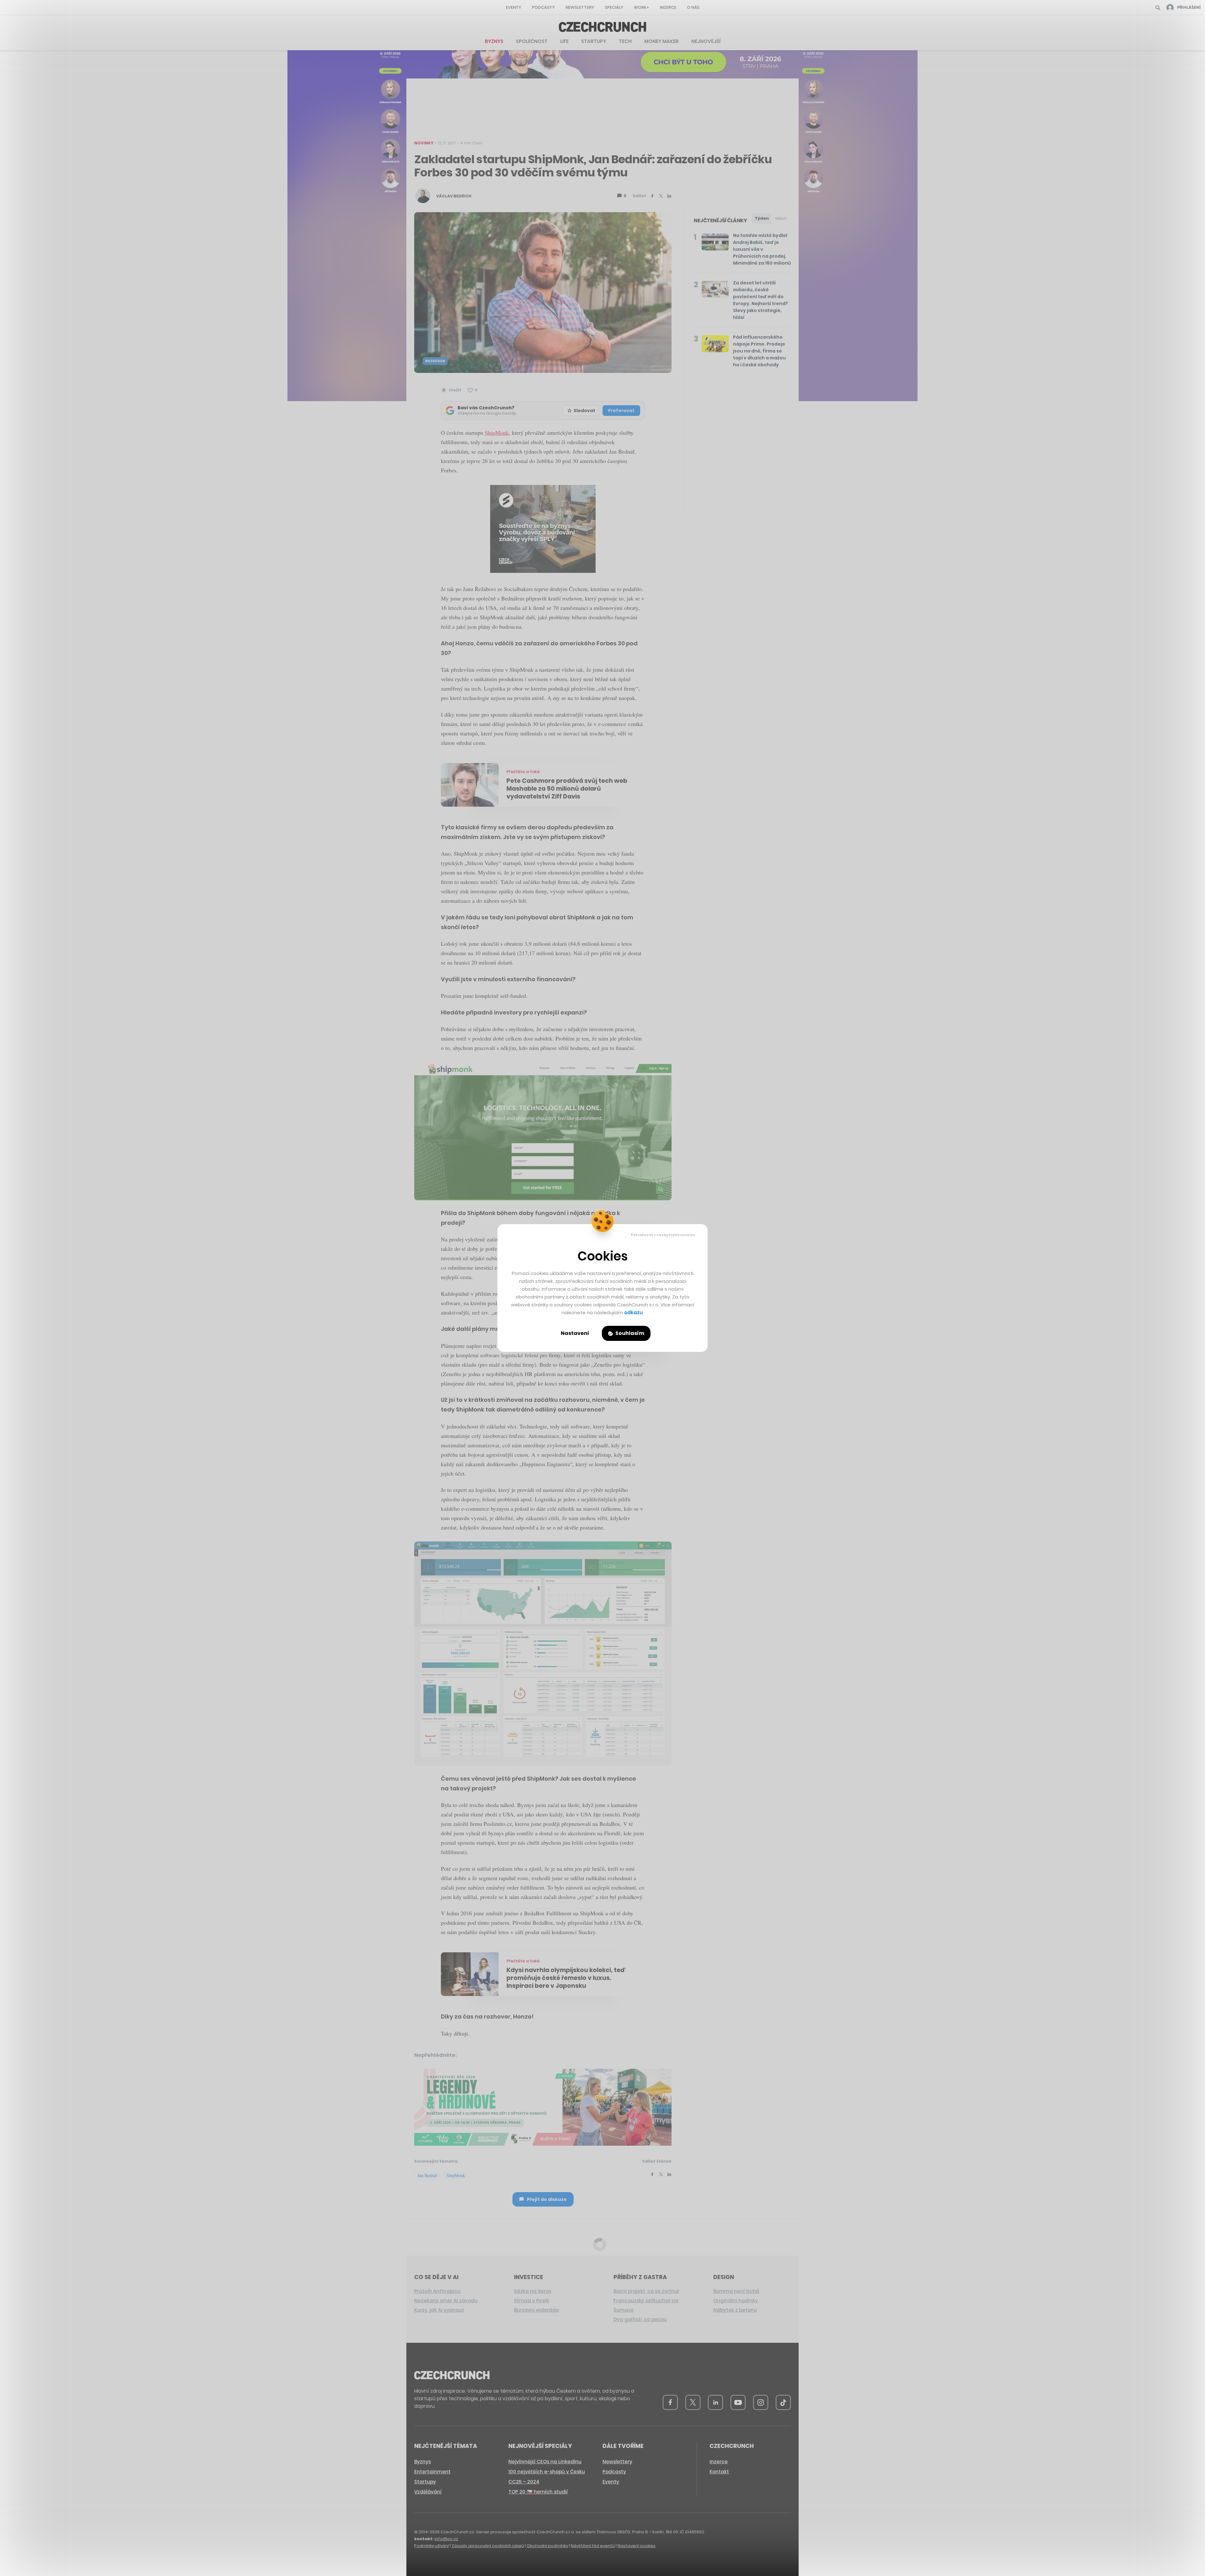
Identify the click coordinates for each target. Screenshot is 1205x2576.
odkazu (633, 1312)
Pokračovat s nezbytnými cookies (663, 1235)
